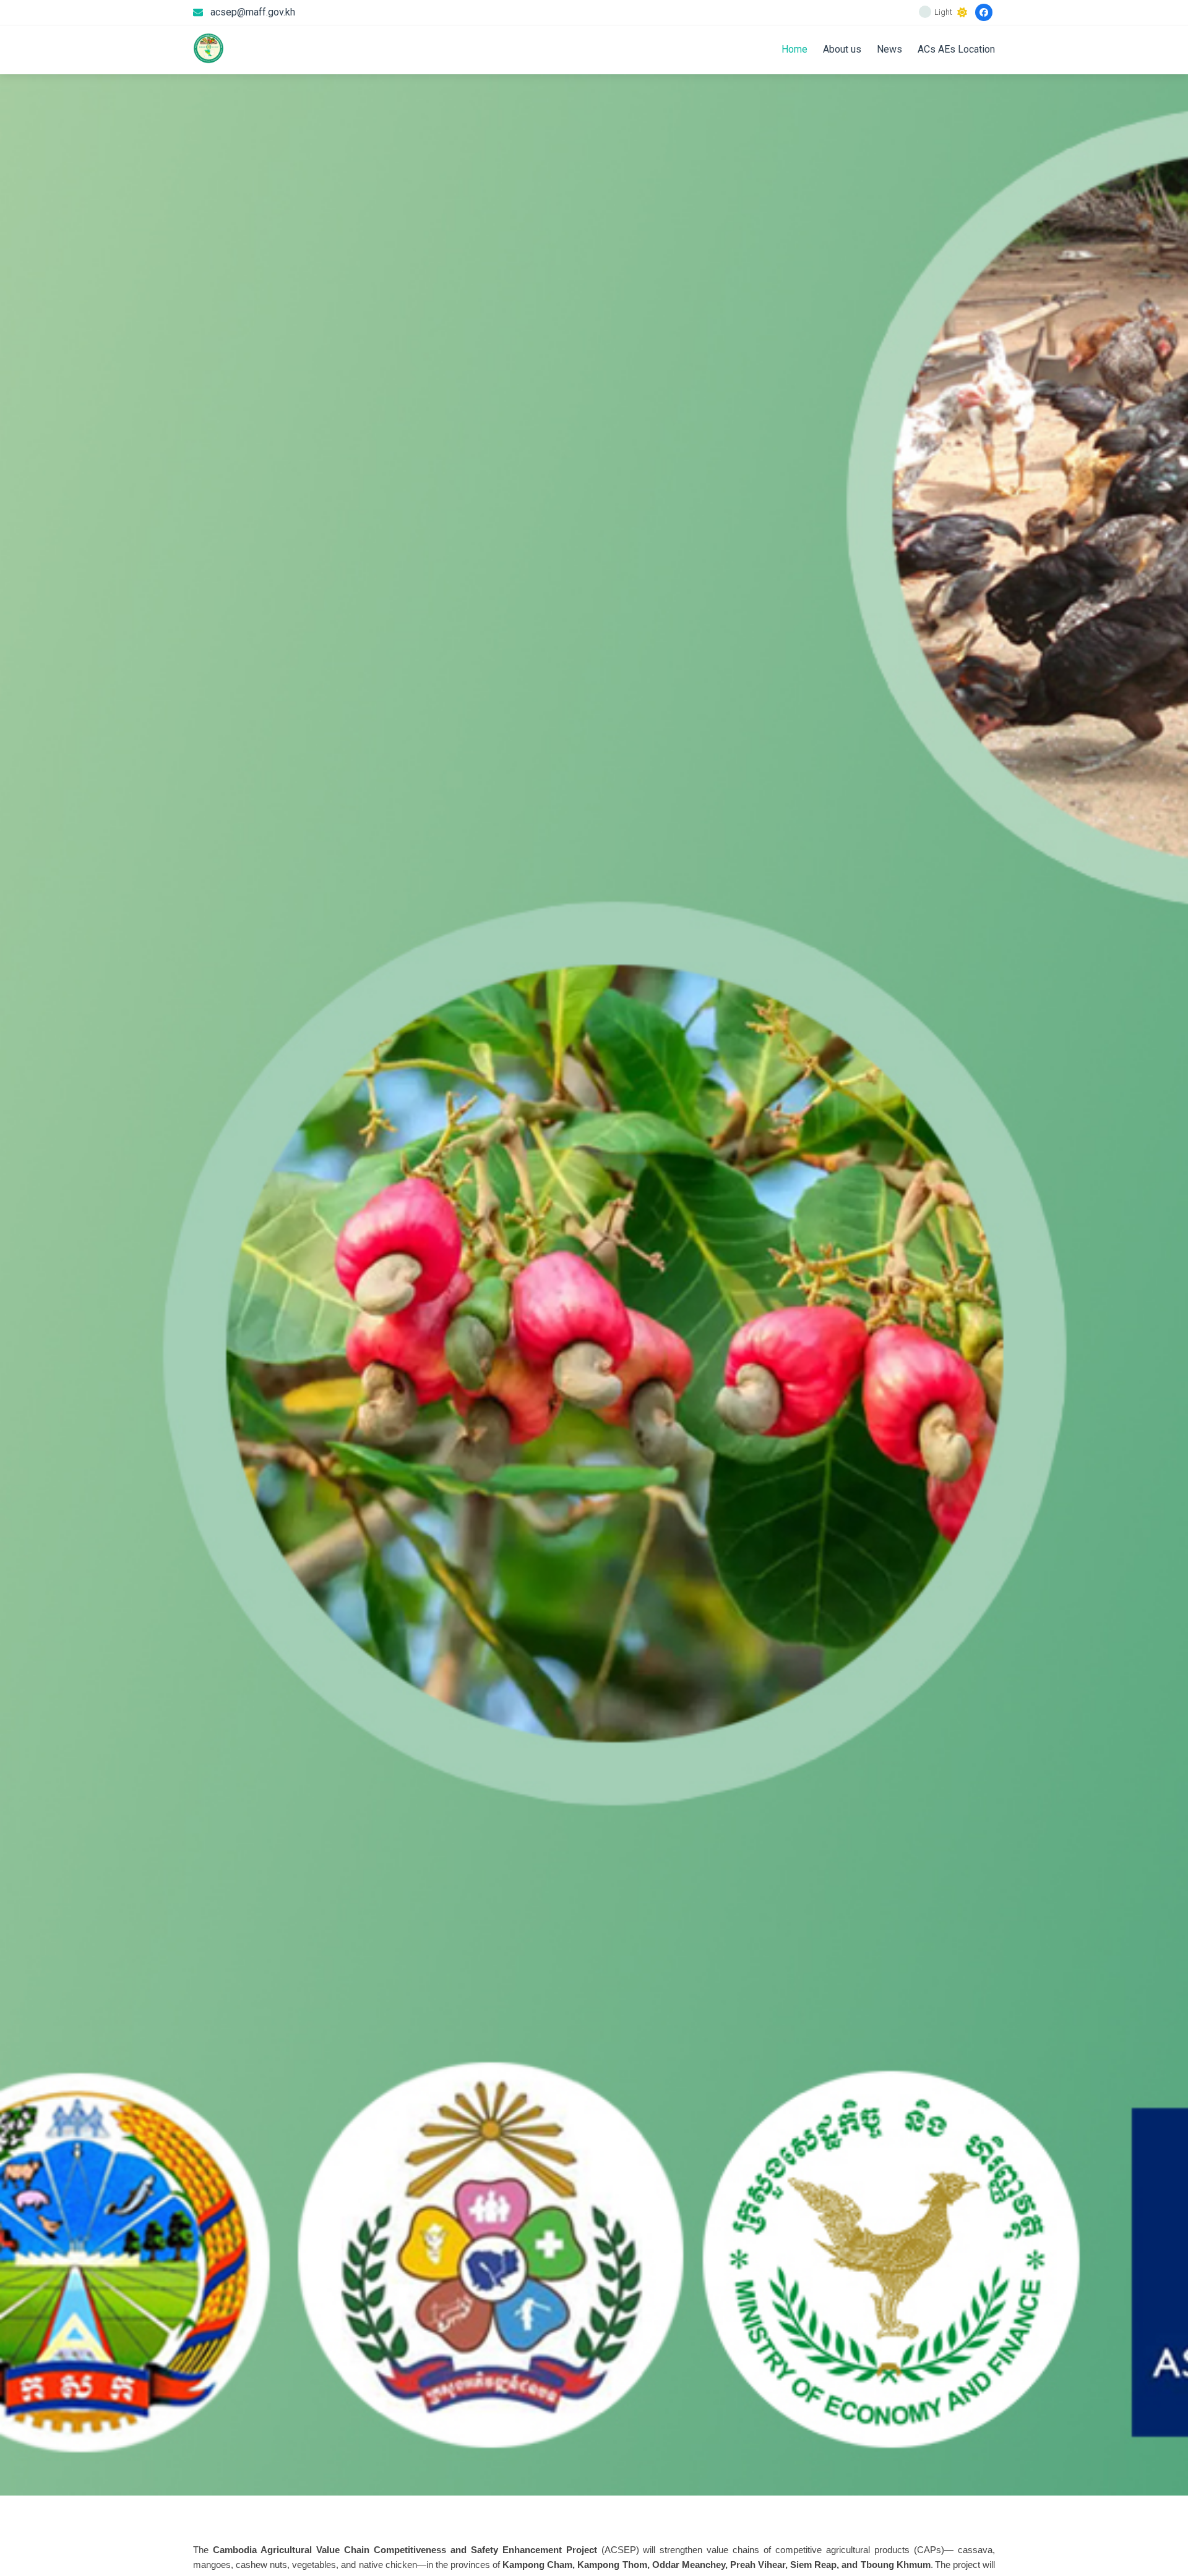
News (889, 49)
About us (842, 49)
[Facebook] (984, 12)
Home (794, 49)
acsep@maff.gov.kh (253, 12)
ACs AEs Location (956, 49)
